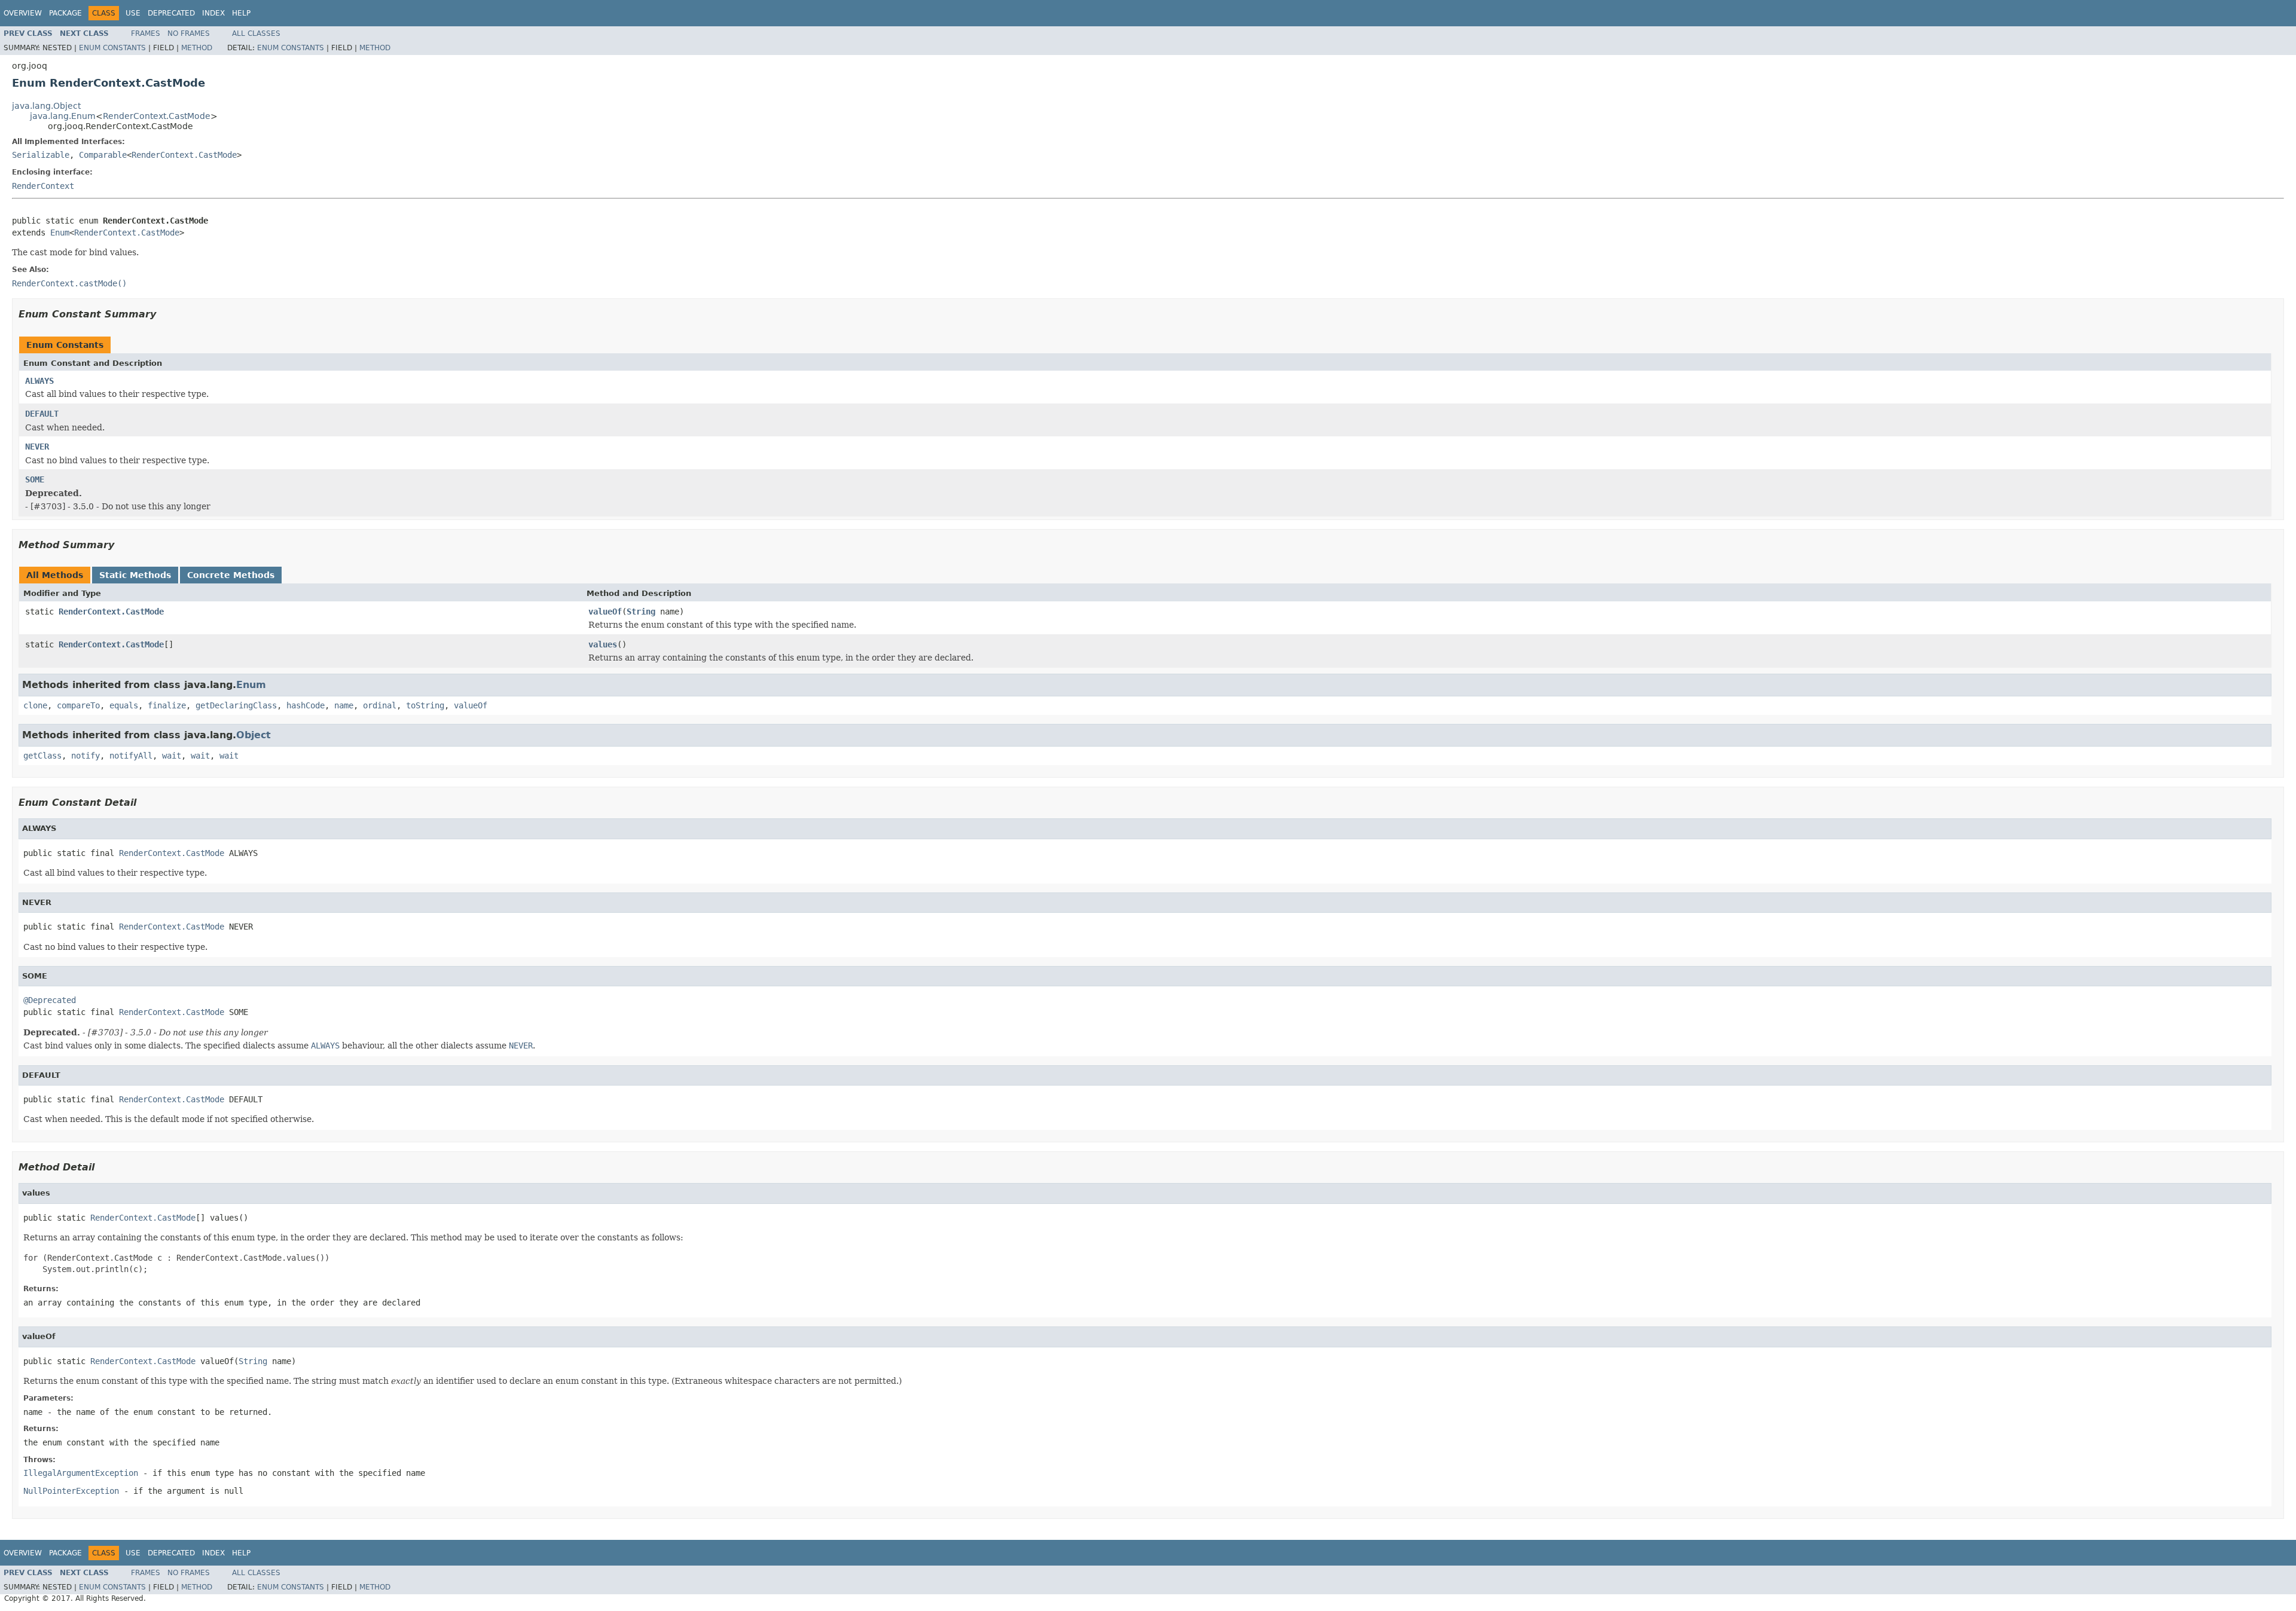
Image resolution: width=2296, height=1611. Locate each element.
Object (254, 735)
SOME (35, 479)
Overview (23, 13)
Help (241, 13)
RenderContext (43, 186)
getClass (42, 756)
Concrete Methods (231, 575)
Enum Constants (112, 48)
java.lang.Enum (63, 116)
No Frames (189, 33)
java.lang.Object (46, 106)
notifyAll (131, 756)
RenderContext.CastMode (157, 116)
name (344, 705)
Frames (146, 33)
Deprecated (171, 13)
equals (124, 705)
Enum (60, 233)
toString (425, 705)
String (641, 612)
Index (213, 13)
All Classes (256, 33)
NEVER (37, 447)
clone (35, 705)
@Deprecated (50, 1000)
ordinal (380, 705)
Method (197, 48)
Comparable (103, 155)
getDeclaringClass (236, 705)
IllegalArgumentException (81, 1473)
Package (65, 13)
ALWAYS (39, 381)
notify (86, 756)
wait (172, 756)
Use (133, 13)
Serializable (41, 155)
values (603, 644)
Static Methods (135, 575)
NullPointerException (71, 1491)
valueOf (605, 612)
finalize (167, 705)
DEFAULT (42, 414)
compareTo (78, 705)
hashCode (306, 705)
